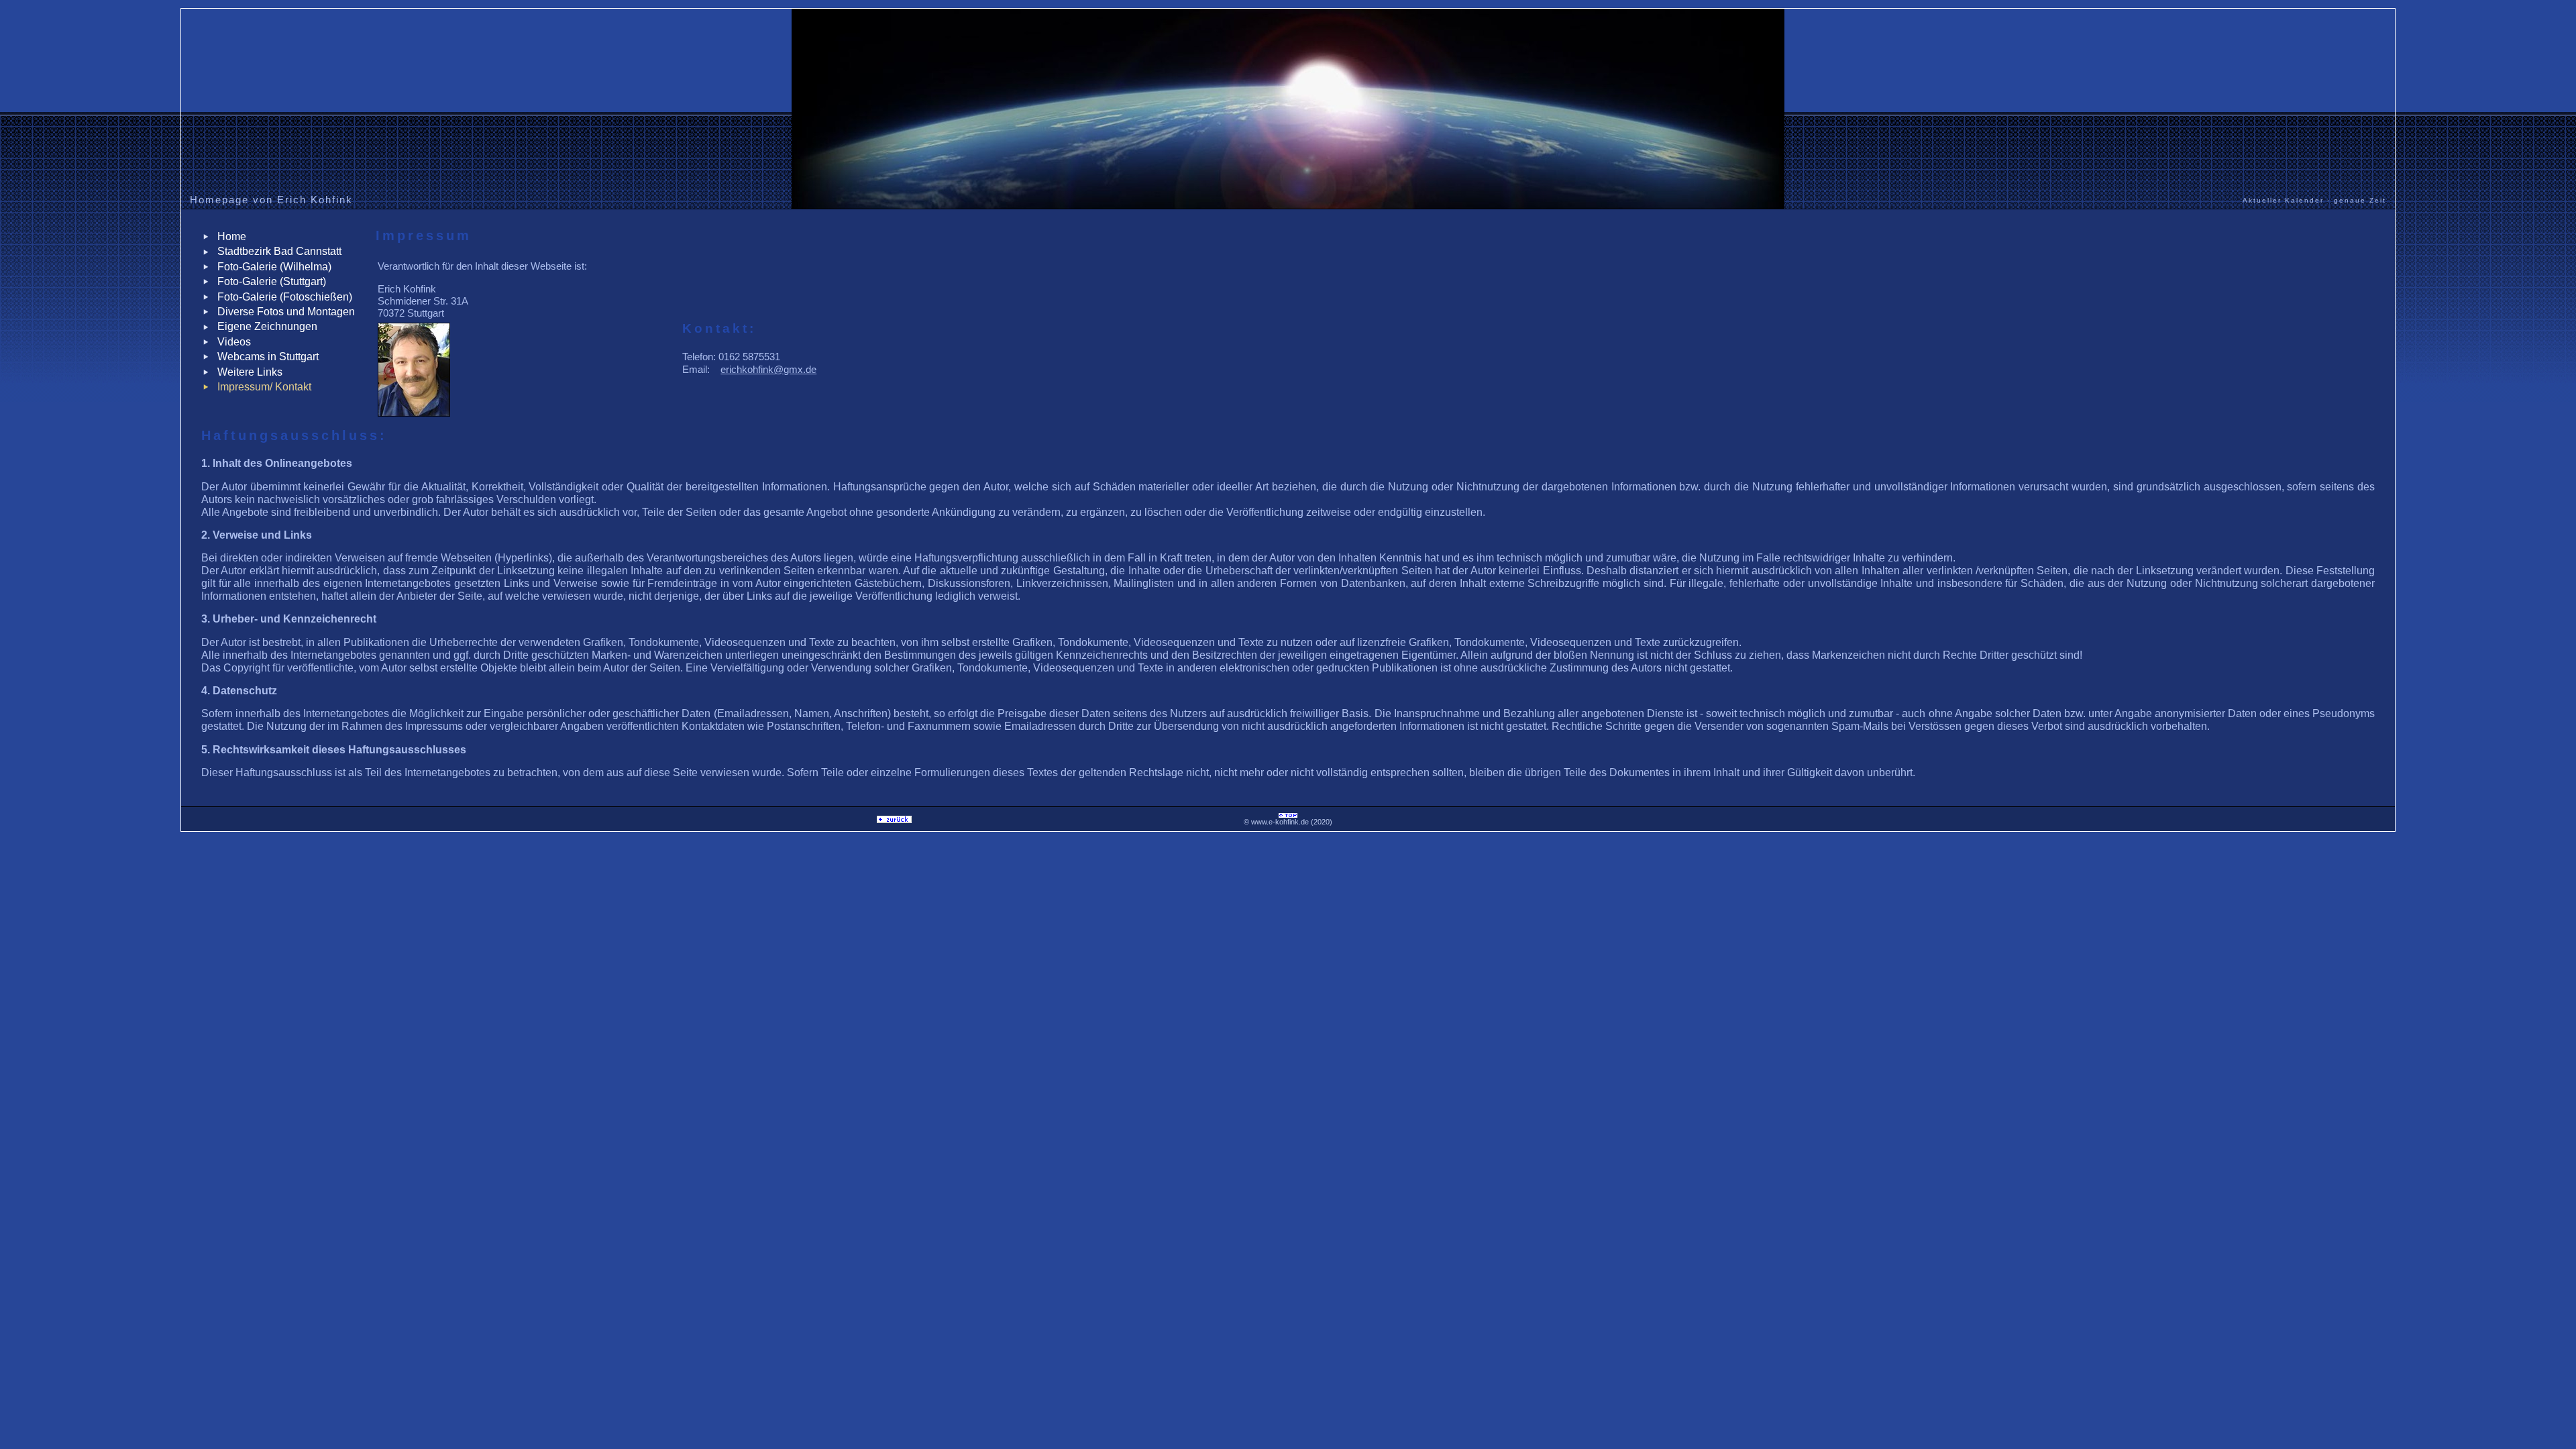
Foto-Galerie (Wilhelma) (272, 267)
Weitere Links (247, 372)
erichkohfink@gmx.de (768, 369)
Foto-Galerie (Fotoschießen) (282, 297)
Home (229, 236)
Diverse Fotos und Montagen (283, 312)
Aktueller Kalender (2283, 200)
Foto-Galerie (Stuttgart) (269, 281)
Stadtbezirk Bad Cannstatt (277, 251)
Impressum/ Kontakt (262, 387)
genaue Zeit (2360, 200)
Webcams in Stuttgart (265, 357)
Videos (231, 342)
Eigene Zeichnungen (265, 326)
